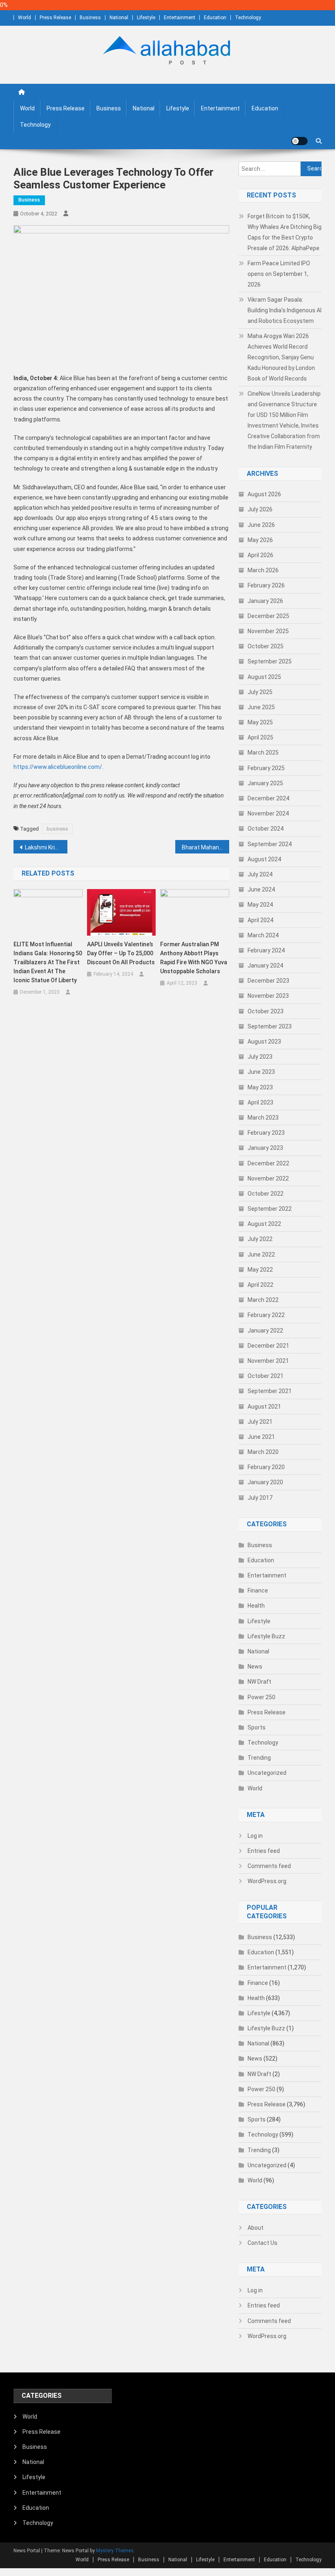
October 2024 (266, 829)
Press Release (55, 18)
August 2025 (264, 677)
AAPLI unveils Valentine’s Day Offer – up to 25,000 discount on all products (121, 953)
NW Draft (259, 1682)
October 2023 (266, 1011)
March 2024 (263, 935)
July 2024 (260, 874)
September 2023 (270, 1026)
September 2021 (270, 1391)
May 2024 (260, 905)
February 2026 (266, 585)
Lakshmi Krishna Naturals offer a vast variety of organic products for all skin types (46, 847)
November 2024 (268, 813)
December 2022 (268, 1163)
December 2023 (268, 981)
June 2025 (261, 707)
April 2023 (260, 1102)
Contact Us (262, 2243)
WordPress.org (267, 1881)
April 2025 (260, 737)
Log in (255, 1836)
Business (90, 18)
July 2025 (260, 692)
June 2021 (261, 1437)
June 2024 (261, 889)
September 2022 (270, 1209)
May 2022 (260, 1270)
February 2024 (266, 950)
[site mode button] (299, 141)
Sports (257, 1727)
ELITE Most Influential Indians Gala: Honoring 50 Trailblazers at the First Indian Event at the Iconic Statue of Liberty (48, 962)
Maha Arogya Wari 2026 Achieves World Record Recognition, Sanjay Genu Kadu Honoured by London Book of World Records (281, 357)
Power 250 (261, 1697)
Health (256, 1606)
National (119, 18)
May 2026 (260, 540)
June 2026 (261, 525)
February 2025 (266, 768)
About (256, 2228)
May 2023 (260, 1087)
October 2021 (266, 1376)
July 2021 (260, 1422)
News (255, 1667)
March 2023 (263, 1118)
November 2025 (268, 631)
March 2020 (263, 1452)
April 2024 (260, 920)
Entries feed (264, 1851)
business (57, 829)
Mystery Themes (115, 2551)
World (25, 18)
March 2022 (263, 1300)
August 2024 (264, 859)
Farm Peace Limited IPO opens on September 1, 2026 (279, 274)
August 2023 (264, 1042)
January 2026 (265, 601)
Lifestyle (146, 18)
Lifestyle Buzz (266, 1636)
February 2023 (266, 1133)
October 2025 (266, 646)
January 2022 (265, 1331)
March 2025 (263, 753)
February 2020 (266, 1467)
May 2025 (260, 722)
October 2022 (266, 1194)
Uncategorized (267, 1773)
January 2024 (265, 965)
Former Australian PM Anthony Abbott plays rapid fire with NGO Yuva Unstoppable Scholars (194, 958)
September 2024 (270, 844)
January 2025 (265, 783)
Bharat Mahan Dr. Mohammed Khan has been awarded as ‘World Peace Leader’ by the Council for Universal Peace (205, 847)
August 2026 (264, 494)
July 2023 (260, 1057)
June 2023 (261, 1072)
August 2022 (264, 1224)
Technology (248, 18)
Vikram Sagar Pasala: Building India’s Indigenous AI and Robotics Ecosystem (285, 310)
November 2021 (268, 1361)
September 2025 (270, 661)
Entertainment (180, 18)
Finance (258, 1590)
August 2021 (264, 1407)
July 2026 (260, 509)
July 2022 (260, 1239)
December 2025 (268, 616)
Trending (259, 1758)
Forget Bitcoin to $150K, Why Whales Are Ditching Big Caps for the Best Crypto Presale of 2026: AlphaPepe (285, 232)
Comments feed (269, 1866)
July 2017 (260, 1498)
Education (215, 18)
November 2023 (268, 996)
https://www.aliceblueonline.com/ (58, 767)
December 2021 (268, 1346)
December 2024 (268, 798)
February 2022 (266, 1315)
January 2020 (265, 1482)
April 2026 (260, 555)
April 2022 (260, 1285)
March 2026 (263, 570)
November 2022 (268, 1178)
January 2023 (265, 1148)
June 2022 (261, 1254)
